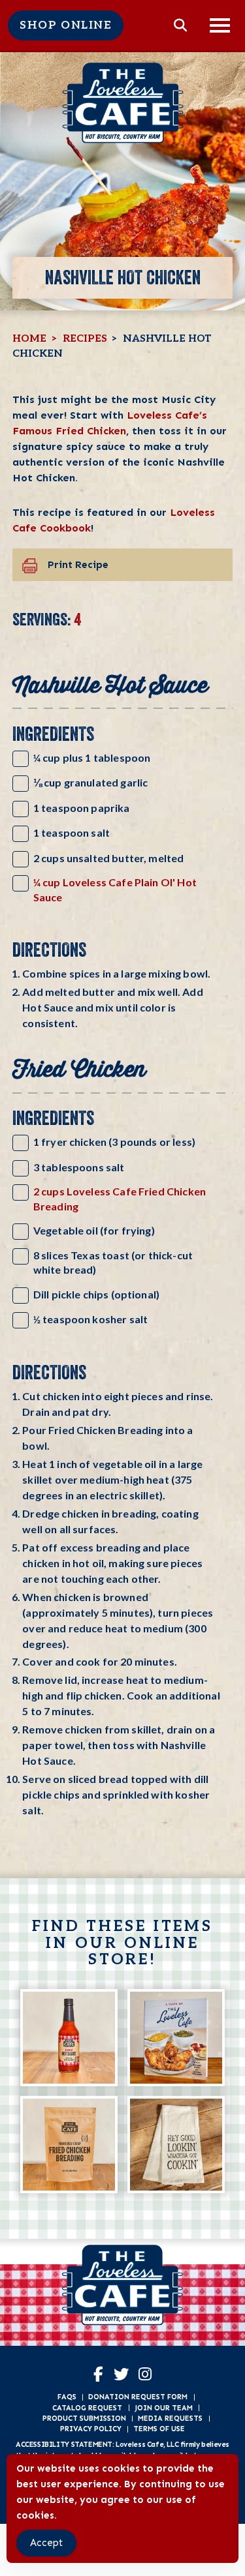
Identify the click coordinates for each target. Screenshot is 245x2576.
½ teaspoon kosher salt (90, 1319)
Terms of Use (159, 2429)
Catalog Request (87, 2408)
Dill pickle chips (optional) (96, 1294)
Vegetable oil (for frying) (94, 1230)
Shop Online (66, 25)
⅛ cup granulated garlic (91, 782)
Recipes (85, 339)
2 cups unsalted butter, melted (109, 858)
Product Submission (84, 2418)
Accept (46, 2543)
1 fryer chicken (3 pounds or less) (114, 1142)
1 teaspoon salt (72, 832)
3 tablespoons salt (79, 1167)
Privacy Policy (91, 2429)
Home (29, 339)
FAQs (67, 2397)
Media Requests (170, 2418)
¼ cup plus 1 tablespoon (92, 757)
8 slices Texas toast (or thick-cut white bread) (113, 1262)
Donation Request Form (138, 2397)
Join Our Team (164, 2408)
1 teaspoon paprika (82, 808)
